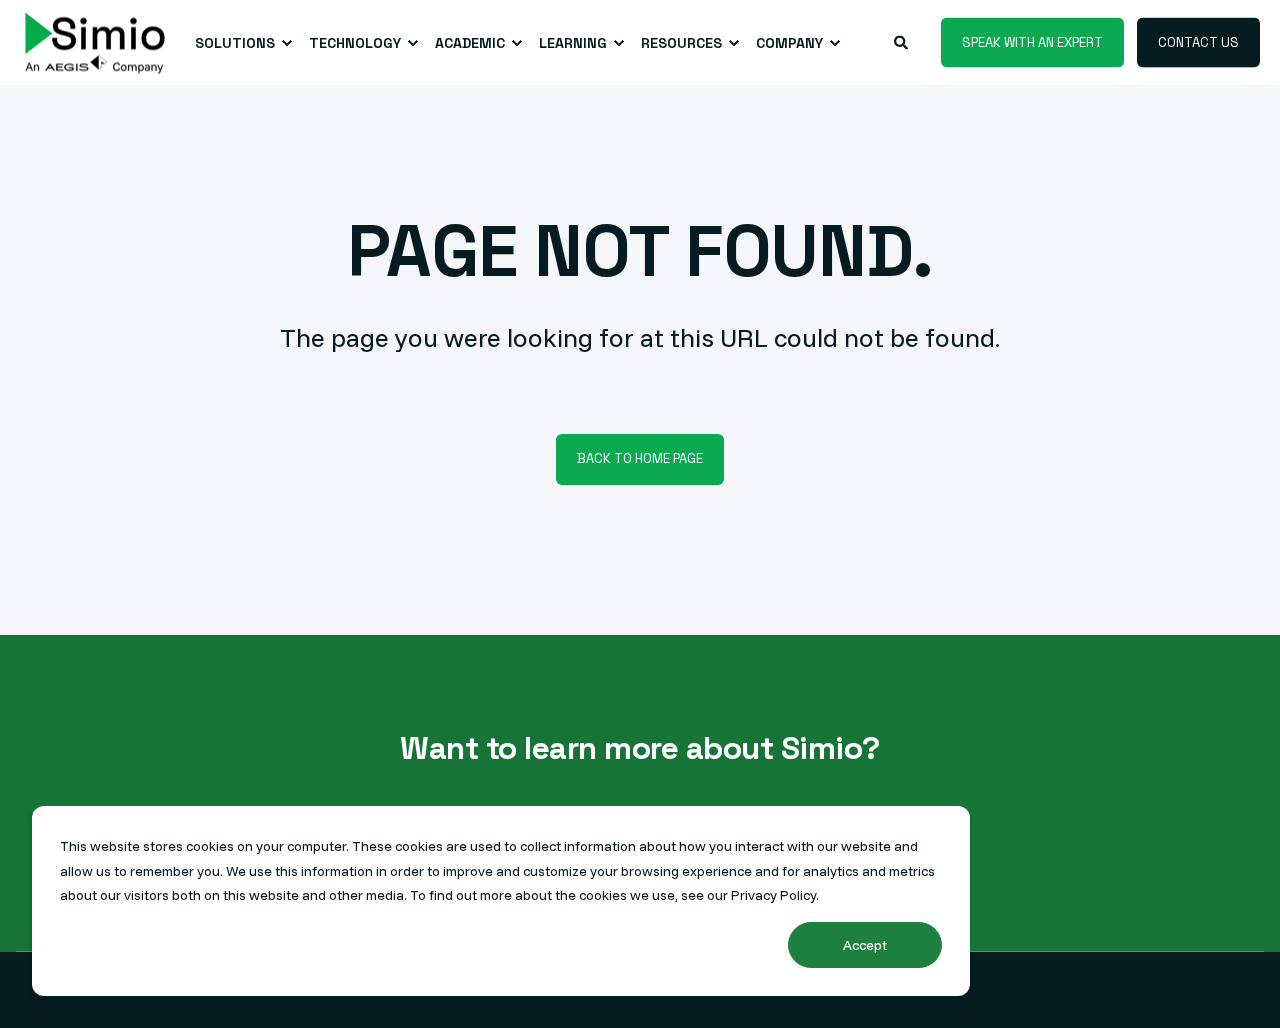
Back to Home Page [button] (640, 458)
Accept (865, 945)
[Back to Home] (95, 42)
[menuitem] (240, 43)
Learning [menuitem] (573, 43)
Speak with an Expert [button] (1032, 41)
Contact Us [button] (1198, 41)
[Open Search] (902, 41)
